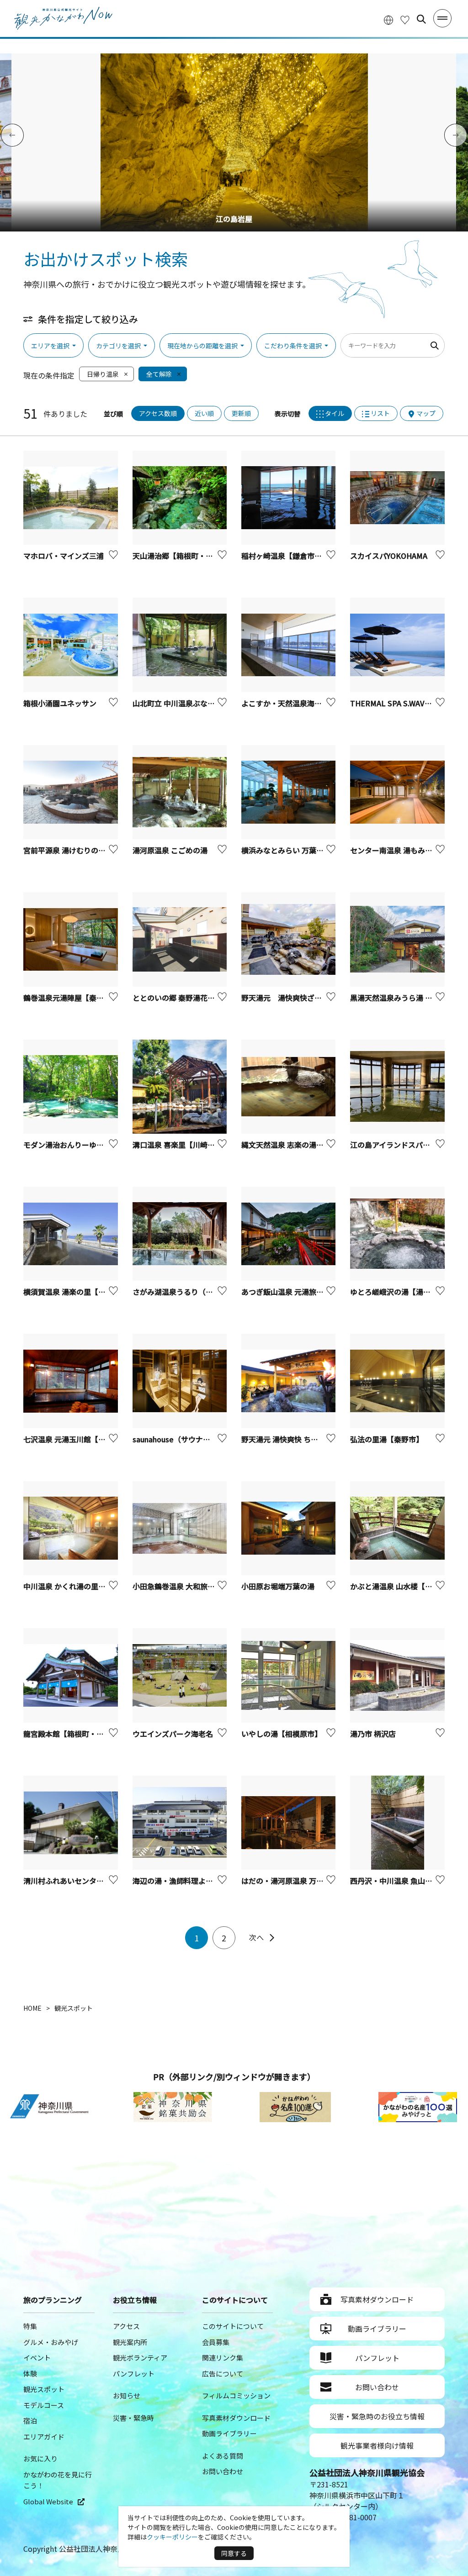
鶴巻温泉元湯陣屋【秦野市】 (71, 998)
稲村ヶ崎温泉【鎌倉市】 (283, 556)
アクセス (126, 2326)
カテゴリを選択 (118, 346)
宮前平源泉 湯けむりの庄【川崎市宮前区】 (94, 850)
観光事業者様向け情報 (377, 2445)
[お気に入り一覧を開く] (405, 19)
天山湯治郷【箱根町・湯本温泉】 (187, 556)
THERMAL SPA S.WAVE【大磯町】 (408, 703)
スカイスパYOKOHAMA (389, 556)
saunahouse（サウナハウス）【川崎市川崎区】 (210, 1439)
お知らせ (127, 2395)
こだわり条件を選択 (293, 346)
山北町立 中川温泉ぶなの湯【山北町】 (196, 703)
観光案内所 (130, 2342)
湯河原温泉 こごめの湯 (170, 850)
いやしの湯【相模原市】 (282, 1734)
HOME (32, 2008)
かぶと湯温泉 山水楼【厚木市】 (402, 1586)
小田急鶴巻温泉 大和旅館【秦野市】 (192, 1586)
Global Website (48, 2501)
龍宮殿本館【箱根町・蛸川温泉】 (78, 1734)
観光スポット (44, 2389)
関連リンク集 (223, 2358)
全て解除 (159, 374)
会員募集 (216, 2342)
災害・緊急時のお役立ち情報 (377, 2416)
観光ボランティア (140, 2358)
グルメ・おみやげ (51, 2342)
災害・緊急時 (133, 2418)
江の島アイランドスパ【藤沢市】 (405, 1145)
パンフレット (134, 2374)
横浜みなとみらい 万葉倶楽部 (290, 850)
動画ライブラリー (229, 2433)
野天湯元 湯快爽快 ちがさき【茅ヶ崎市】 (309, 1439)
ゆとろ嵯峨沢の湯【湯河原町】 (401, 1292)
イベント (37, 2358)
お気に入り (40, 2458)
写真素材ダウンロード (236, 2418)
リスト (380, 413)
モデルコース (44, 2405)
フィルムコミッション (236, 2395)
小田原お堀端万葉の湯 (278, 1586)
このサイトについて (233, 2326)
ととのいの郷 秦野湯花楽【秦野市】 (192, 998)
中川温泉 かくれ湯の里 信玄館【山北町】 (91, 1586)
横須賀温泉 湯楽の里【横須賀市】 (79, 1292)
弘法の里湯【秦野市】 (387, 1439)
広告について (223, 2374)
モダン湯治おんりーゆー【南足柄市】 (85, 1145)
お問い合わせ (223, 2471)
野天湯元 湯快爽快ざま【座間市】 (300, 998)
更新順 (241, 413)
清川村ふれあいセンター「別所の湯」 (85, 1881)
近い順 (204, 413)
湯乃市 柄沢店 (373, 1734)
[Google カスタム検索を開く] (421, 19)
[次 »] (262, 1938)
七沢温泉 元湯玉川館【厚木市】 (75, 1439)
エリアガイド (44, 2437)
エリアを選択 (50, 346)
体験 (30, 2374)
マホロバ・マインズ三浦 (64, 556)
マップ (426, 413)
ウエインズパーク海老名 (173, 1734)
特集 (30, 2326)
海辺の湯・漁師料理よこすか (180, 1881)
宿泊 (30, 2421)
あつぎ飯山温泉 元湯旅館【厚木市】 (301, 1292)
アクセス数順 (158, 413)
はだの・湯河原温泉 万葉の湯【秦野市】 (308, 1881)
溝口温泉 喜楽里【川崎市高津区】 (188, 1145)
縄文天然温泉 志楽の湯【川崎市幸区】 (304, 1145)
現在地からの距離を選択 (202, 346)
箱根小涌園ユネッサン (60, 703)
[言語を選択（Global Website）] (388, 19)
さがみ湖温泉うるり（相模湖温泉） (191, 1292)
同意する (234, 2553)
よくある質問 (223, 2456)
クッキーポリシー (172, 2537)
